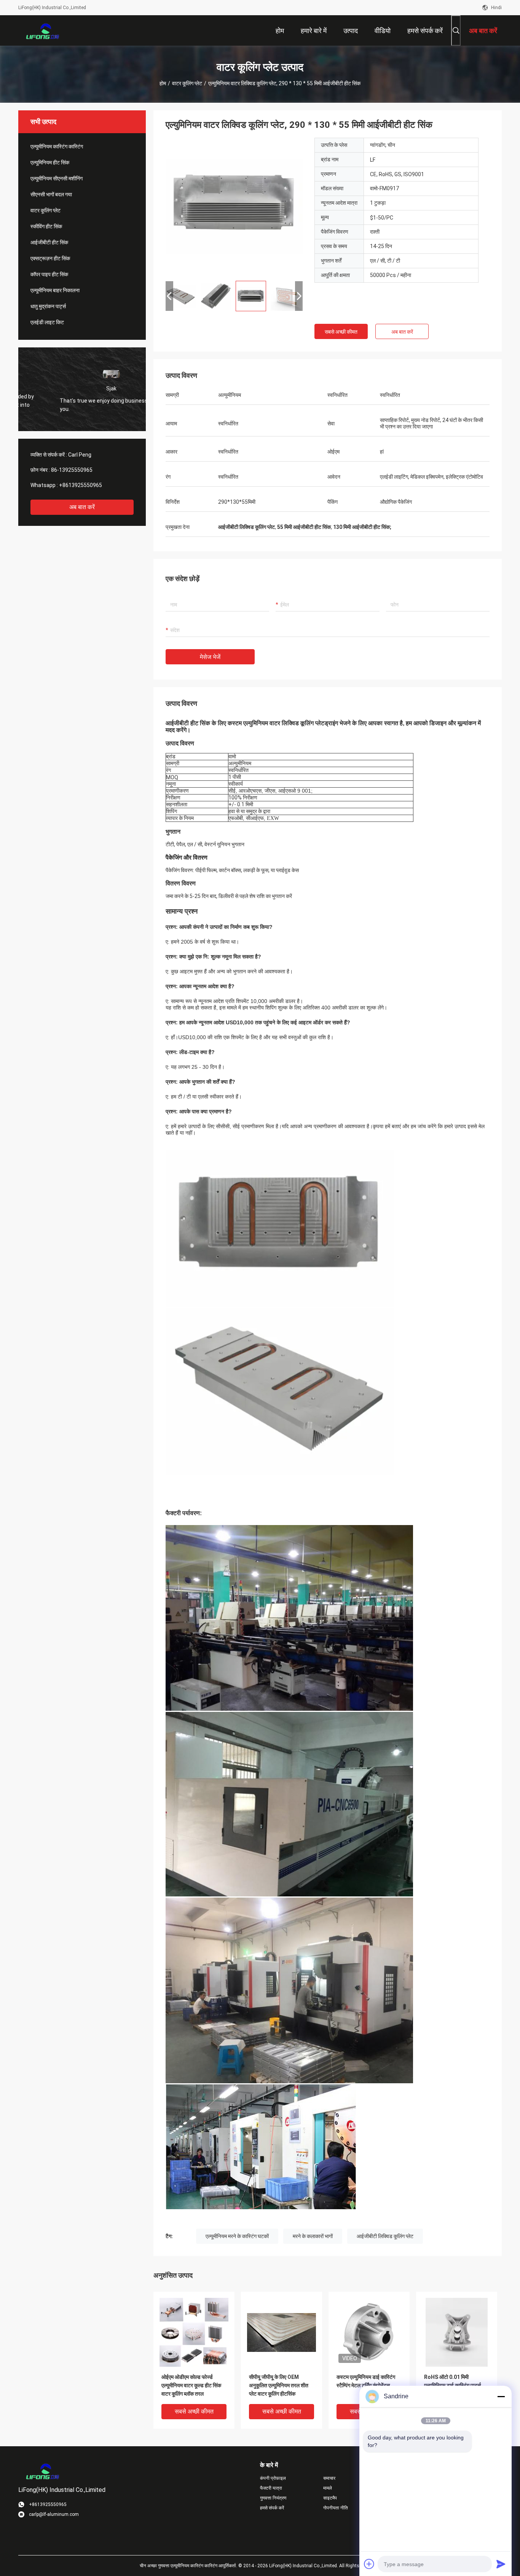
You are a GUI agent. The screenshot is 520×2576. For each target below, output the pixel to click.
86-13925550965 (72, 470)
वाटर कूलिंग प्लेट (187, 83)
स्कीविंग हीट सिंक (46, 226)
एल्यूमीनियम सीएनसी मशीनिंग (57, 178)
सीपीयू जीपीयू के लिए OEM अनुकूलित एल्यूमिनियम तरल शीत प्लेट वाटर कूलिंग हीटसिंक (279, 2385)
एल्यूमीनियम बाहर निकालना (55, 290)
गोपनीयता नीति (336, 2508)
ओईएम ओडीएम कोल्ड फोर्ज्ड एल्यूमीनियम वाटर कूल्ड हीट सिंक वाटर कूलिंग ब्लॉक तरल (191, 2385)
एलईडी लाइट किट (47, 322)
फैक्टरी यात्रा (271, 2488)
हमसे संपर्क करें (272, 2508)
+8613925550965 (81, 485)
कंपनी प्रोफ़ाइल (273, 2478)
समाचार (329, 2478)
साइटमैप (330, 2498)
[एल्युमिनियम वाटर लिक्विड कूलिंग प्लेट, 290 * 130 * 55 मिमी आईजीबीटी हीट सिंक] (234, 206)
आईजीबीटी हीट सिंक (49, 242)
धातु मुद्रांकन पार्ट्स (48, 306)
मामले (328, 2488)
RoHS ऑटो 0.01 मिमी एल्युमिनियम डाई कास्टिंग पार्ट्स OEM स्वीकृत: (452, 2385)
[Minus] (501, 2396)
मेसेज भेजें (210, 657)
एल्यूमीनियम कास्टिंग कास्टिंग (57, 146)
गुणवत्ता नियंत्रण (273, 2498)
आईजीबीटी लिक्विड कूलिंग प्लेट (385, 2236)
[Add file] (369, 2564)
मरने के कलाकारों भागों (313, 2236)
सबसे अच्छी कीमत (341, 332)
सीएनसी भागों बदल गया (51, 194)
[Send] (501, 2564)
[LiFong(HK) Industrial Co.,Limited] (43, 30)
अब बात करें (82, 507)
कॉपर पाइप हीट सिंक (49, 274)
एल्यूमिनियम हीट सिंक (50, 162)
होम (163, 83)
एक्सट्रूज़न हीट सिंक (50, 258)
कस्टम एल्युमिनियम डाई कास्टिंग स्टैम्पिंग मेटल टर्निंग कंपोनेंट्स (366, 2381)
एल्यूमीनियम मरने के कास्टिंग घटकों (237, 2236)
